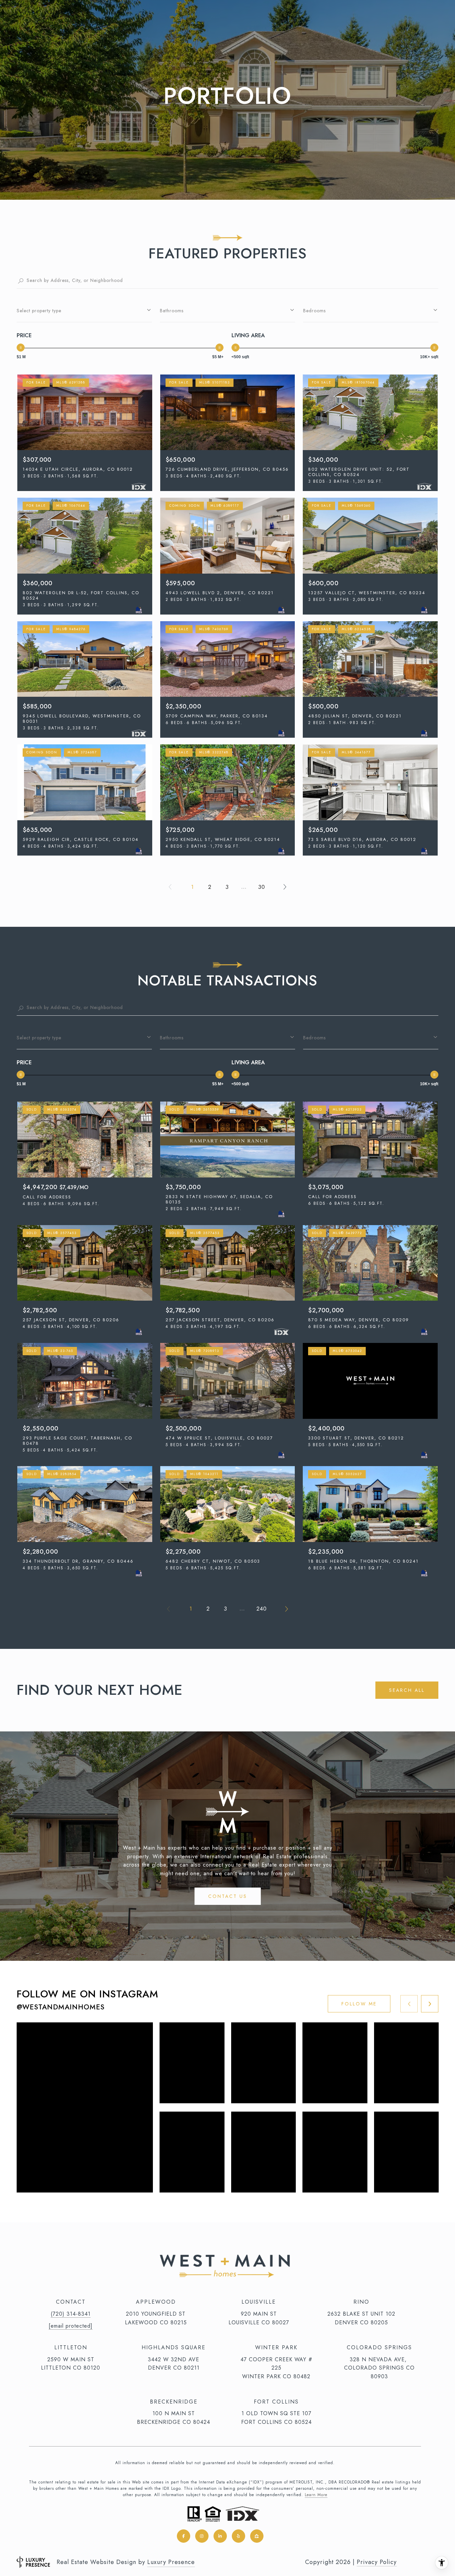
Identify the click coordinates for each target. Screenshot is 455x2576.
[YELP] (238, 2536)
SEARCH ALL (407, 1690)
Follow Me (359, 2004)
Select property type (39, 311)
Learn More (316, 2495)
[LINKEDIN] (220, 2536)
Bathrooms (172, 311)
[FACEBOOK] (184, 2536)
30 (262, 887)
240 (262, 1609)
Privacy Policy (377, 2562)
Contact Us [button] (228, 1896)
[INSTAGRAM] (202, 2536)
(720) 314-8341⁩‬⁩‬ (71, 2314)
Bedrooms (314, 311)
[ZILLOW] (257, 2536)
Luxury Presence (171, 2562)
